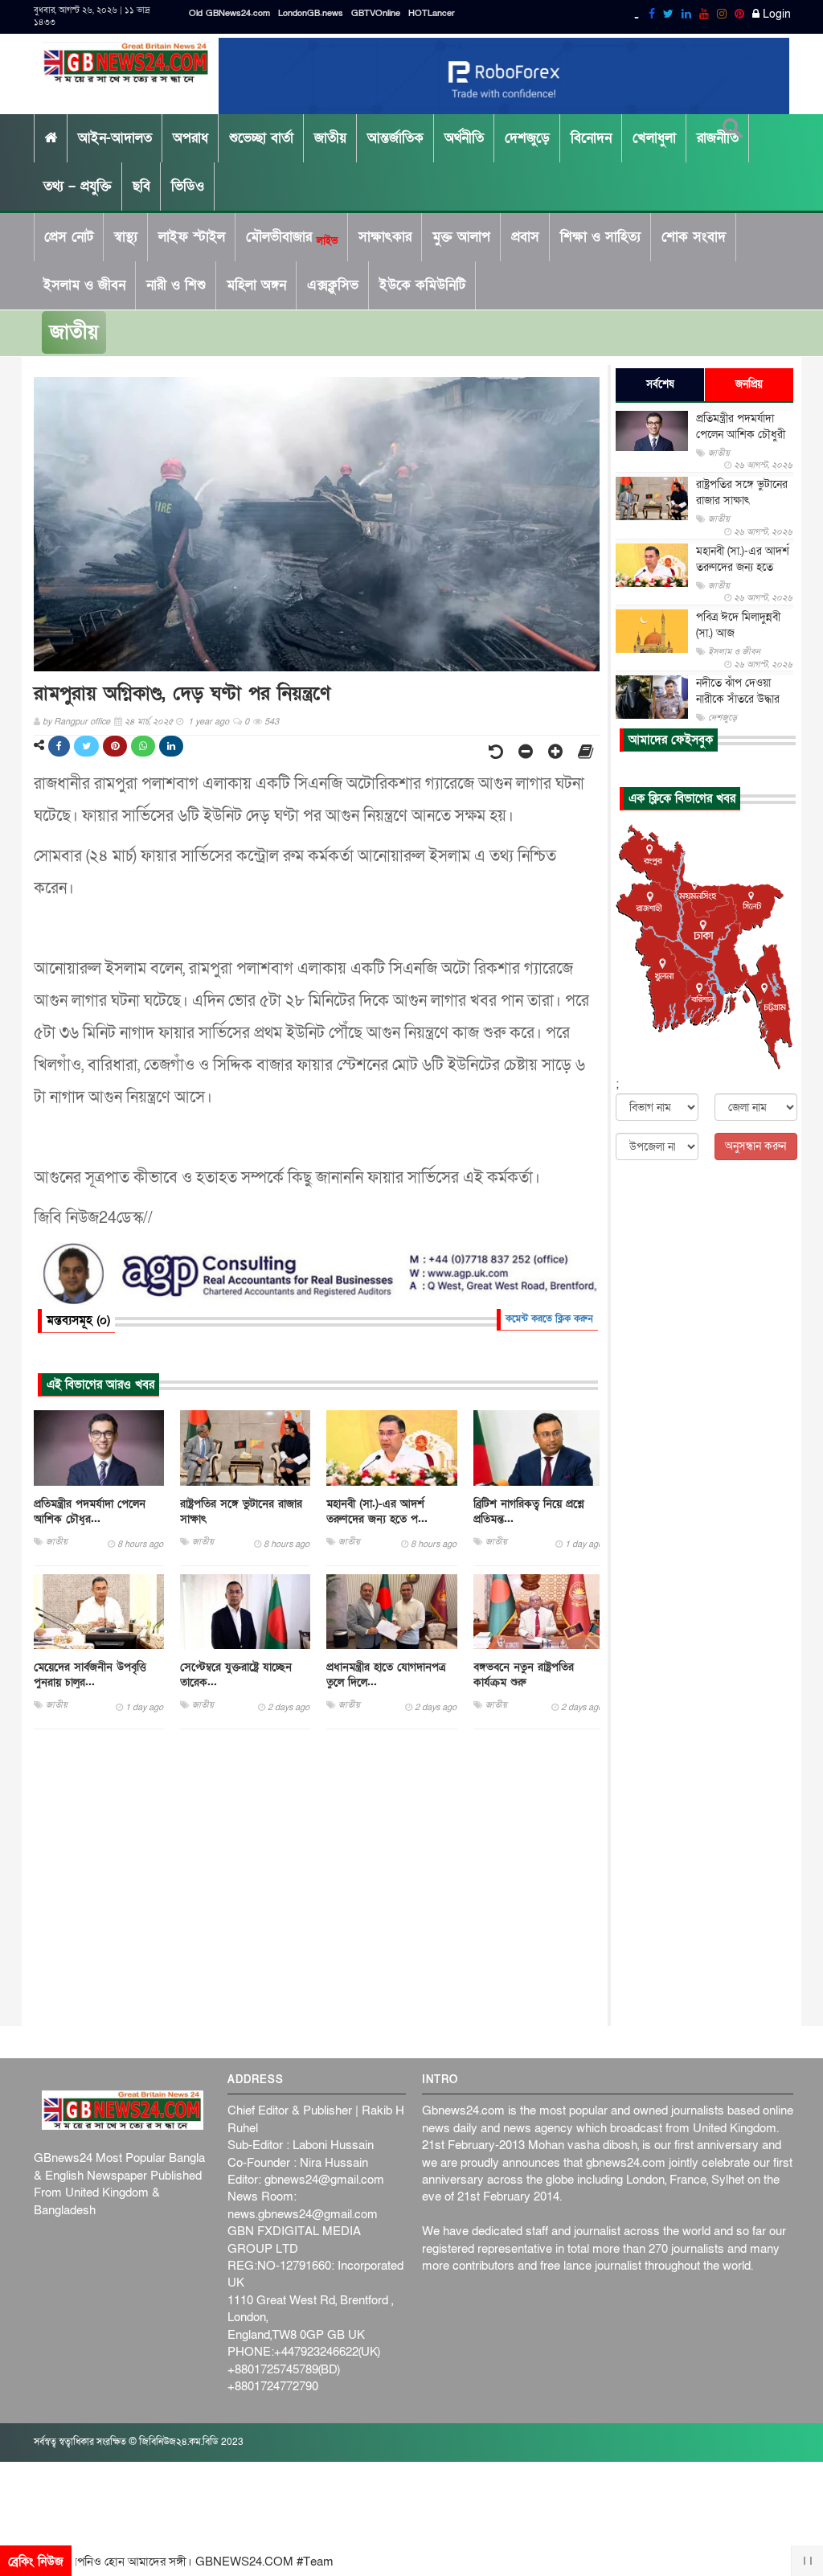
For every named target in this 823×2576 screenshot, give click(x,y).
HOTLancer (432, 13)
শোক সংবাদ (694, 237)
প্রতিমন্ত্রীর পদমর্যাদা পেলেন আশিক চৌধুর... (90, 1512)
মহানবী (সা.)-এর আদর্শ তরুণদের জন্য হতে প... (377, 1512)
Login (775, 14)
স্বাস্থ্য (126, 237)
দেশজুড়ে (527, 138)
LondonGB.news (311, 13)
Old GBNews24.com (229, 13)
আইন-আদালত (115, 138)
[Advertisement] (317, 1878)
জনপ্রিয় (749, 384)
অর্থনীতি (464, 138)
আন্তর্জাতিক (395, 138)
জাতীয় (330, 138)
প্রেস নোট (69, 237)
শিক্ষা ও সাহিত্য (600, 237)
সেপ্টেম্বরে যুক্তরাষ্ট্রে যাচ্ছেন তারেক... (236, 1675)
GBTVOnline (376, 13)
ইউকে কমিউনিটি (422, 285)
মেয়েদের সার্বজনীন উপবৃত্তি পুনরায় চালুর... (90, 1675)
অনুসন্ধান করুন (755, 1146)
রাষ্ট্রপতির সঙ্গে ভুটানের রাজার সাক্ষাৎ (241, 1512)
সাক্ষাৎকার (385, 237)
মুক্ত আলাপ (461, 237)
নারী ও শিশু (176, 285)
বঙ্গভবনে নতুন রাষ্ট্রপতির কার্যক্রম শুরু (524, 1675)
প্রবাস (525, 237)
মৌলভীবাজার (292, 237)
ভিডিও (188, 186)
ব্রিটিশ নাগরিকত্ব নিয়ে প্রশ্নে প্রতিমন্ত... (529, 1512)
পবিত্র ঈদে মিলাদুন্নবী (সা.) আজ (738, 625)
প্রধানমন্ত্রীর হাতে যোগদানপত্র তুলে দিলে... (386, 1675)
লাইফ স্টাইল (192, 237)
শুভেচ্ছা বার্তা (261, 138)
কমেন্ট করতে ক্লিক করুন (549, 1319)
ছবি (141, 186)
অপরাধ (190, 138)
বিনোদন (591, 138)
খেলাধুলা (654, 138)
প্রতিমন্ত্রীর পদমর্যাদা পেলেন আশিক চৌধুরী (741, 427)
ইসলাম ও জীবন (84, 285)
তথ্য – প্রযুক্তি (78, 186)
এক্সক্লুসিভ (333, 285)
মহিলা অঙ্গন (256, 285)
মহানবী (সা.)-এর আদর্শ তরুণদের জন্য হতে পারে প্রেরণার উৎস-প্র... (743, 567)
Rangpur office (82, 722)
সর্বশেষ (660, 384)
